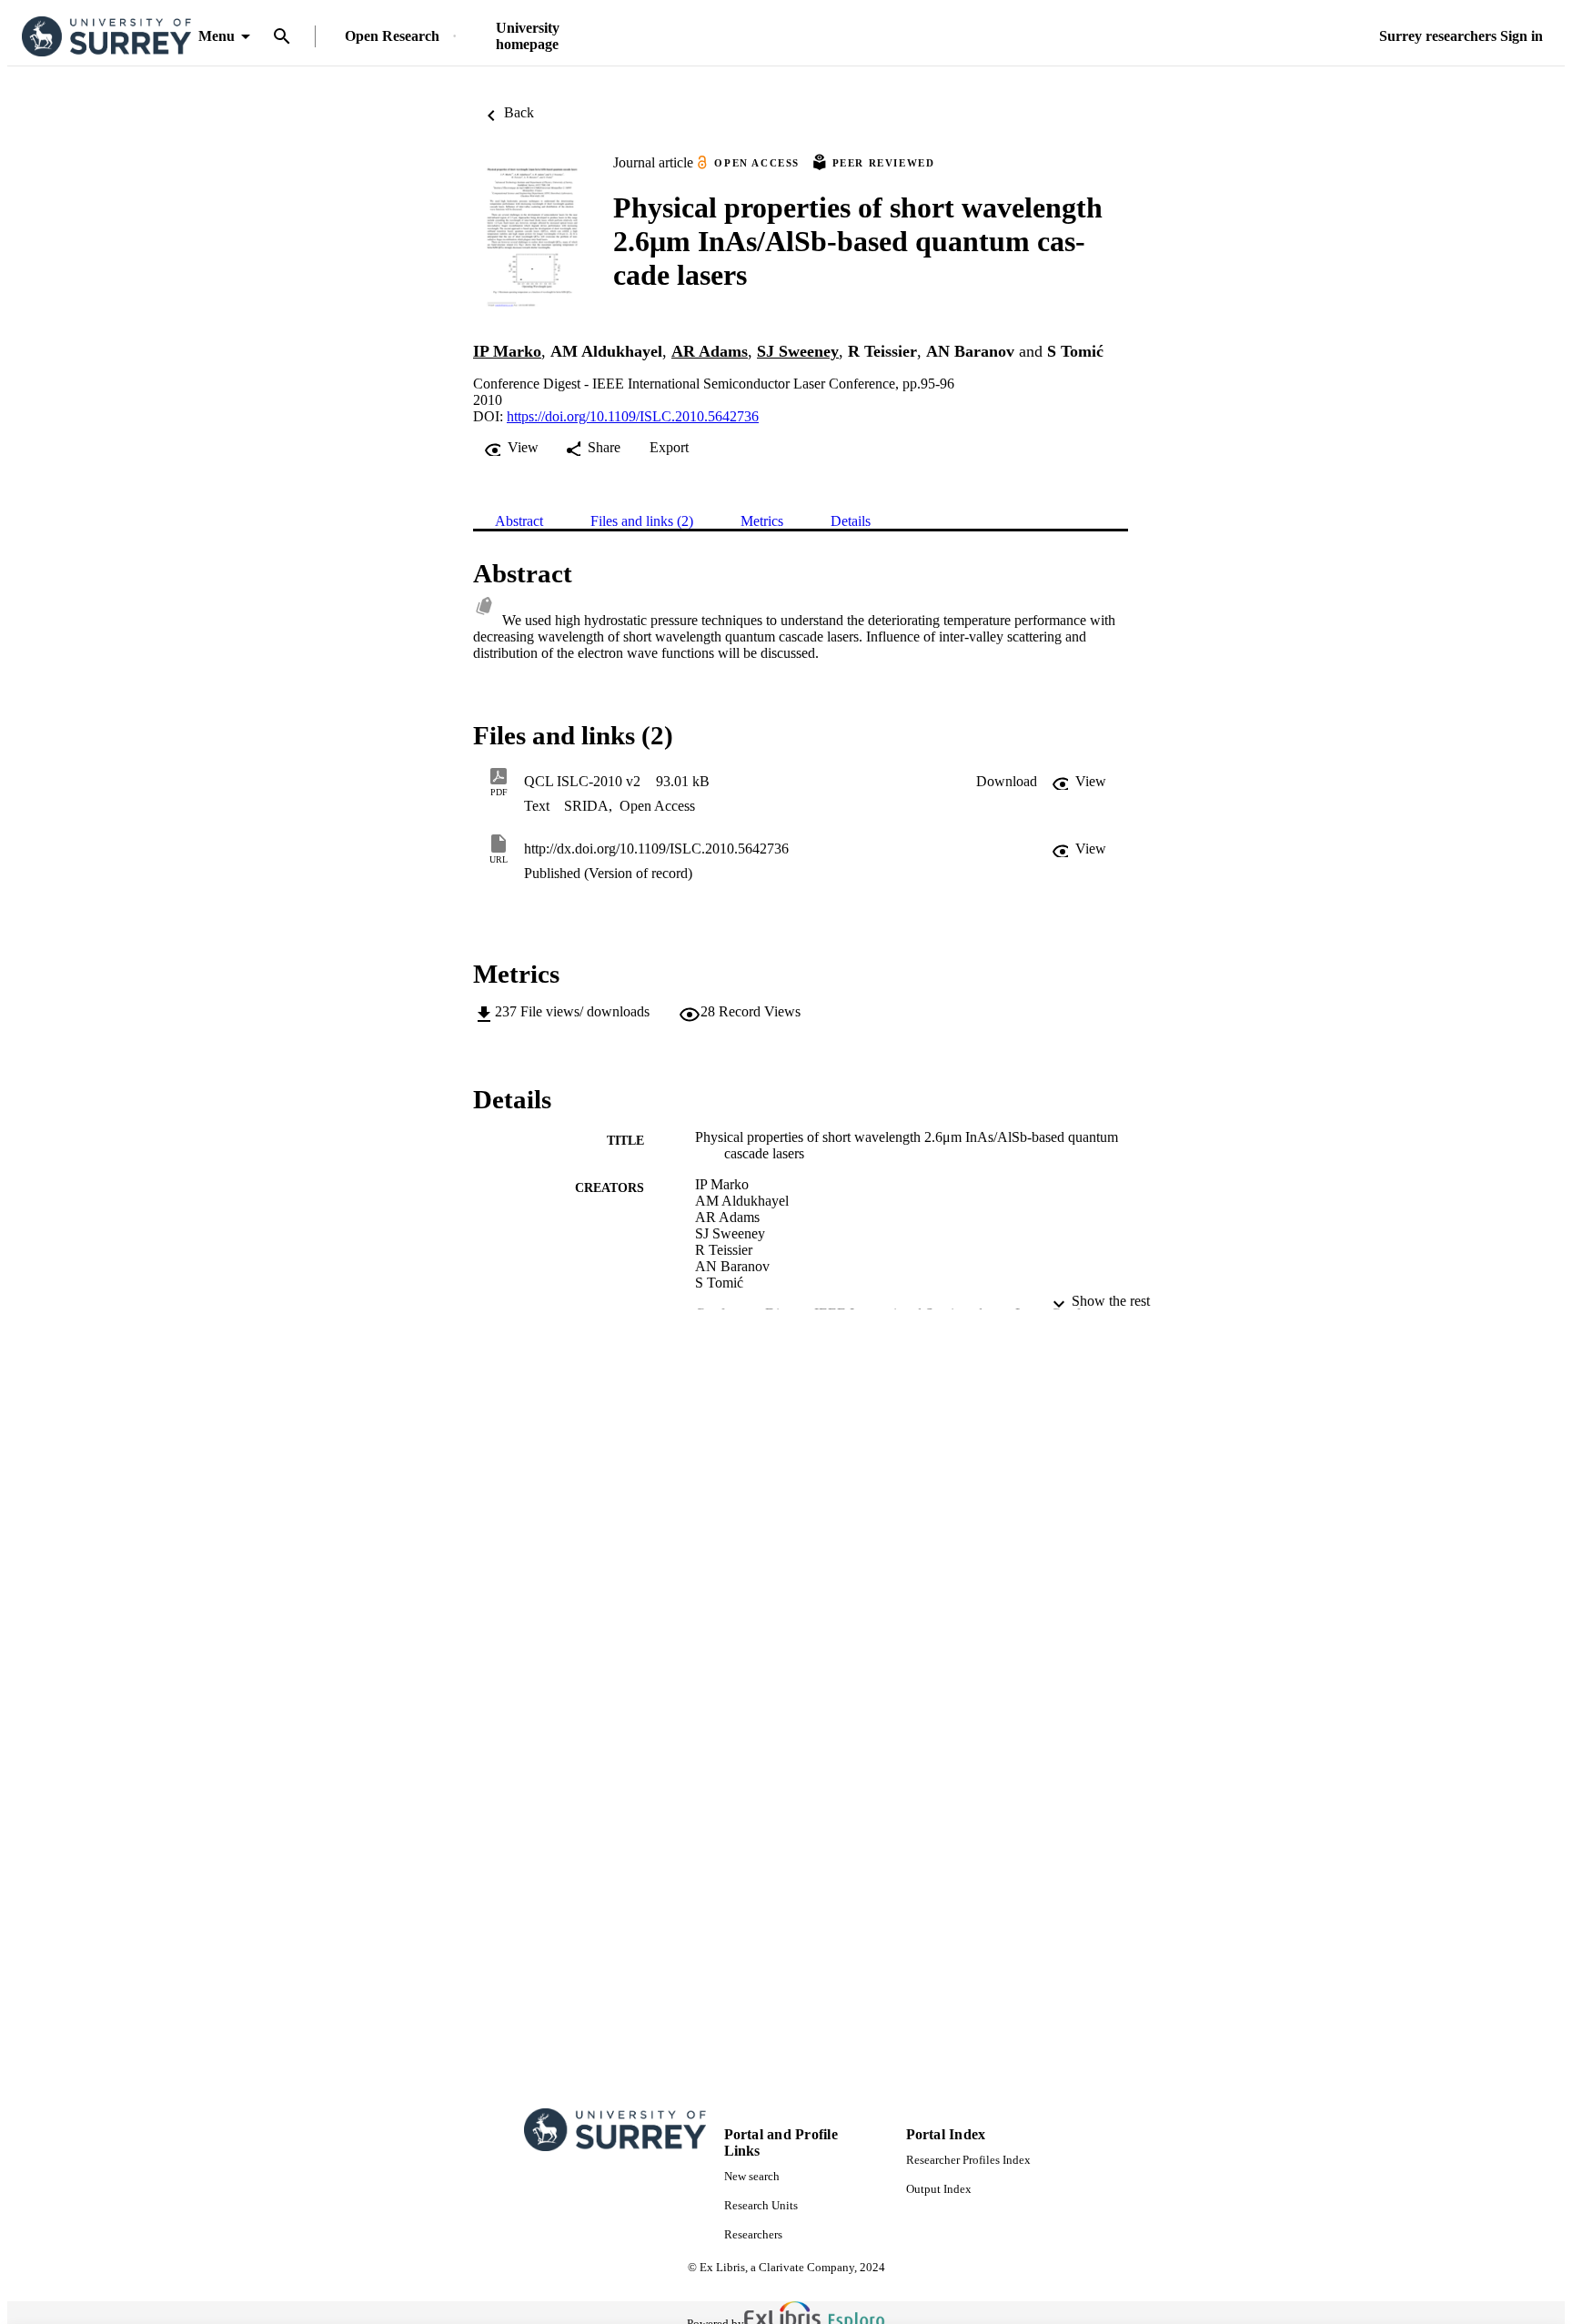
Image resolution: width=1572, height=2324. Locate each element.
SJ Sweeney (798, 351)
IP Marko (507, 351)
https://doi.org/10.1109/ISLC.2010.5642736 (633, 416)
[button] (1007, 782)
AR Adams (710, 351)
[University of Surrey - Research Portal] (106, 37)
